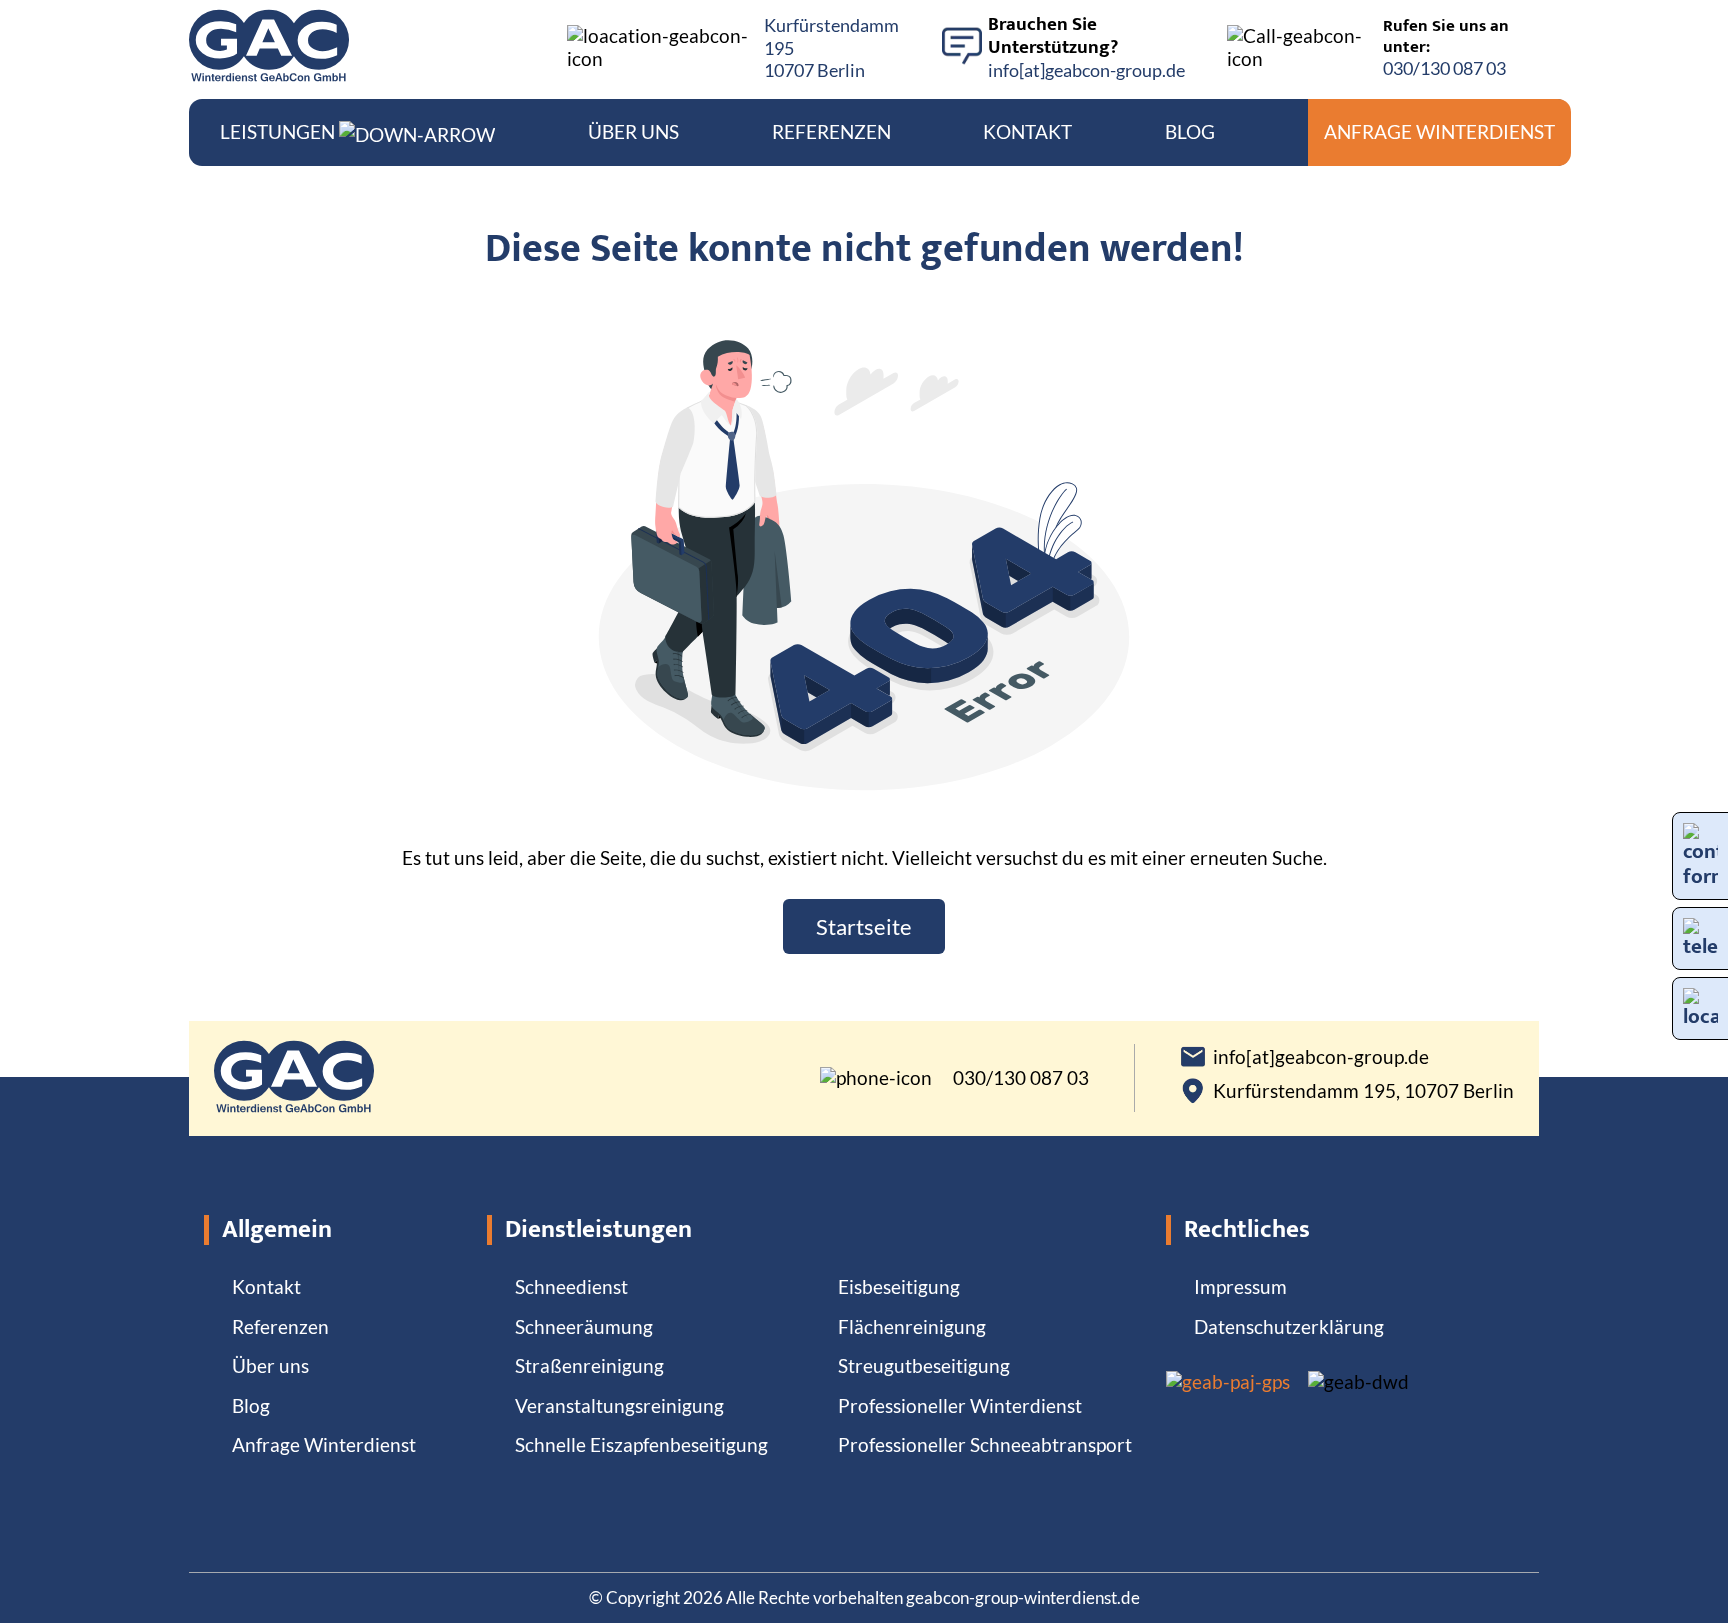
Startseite (864, 926)
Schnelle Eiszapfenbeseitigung (641, 1444)
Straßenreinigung (589, 1365)
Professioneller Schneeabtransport (985, 1444)
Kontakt (1027, 131)
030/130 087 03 (1444, 68)
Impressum (1240, 1286)
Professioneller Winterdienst (960, 1405)
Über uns (633, 131)
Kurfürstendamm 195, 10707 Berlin (1363, 1091)
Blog (1190, 131)
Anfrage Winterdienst (1439, 131)
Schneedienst (571, 1286)
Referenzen (831, 131)
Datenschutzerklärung (1289, 1326)
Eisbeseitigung (899, 1286)
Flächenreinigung (912, 1326)
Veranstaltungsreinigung (619, 1405)
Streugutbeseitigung (924, 1365)
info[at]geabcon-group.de (1086, 70)
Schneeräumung (584, 1326)
